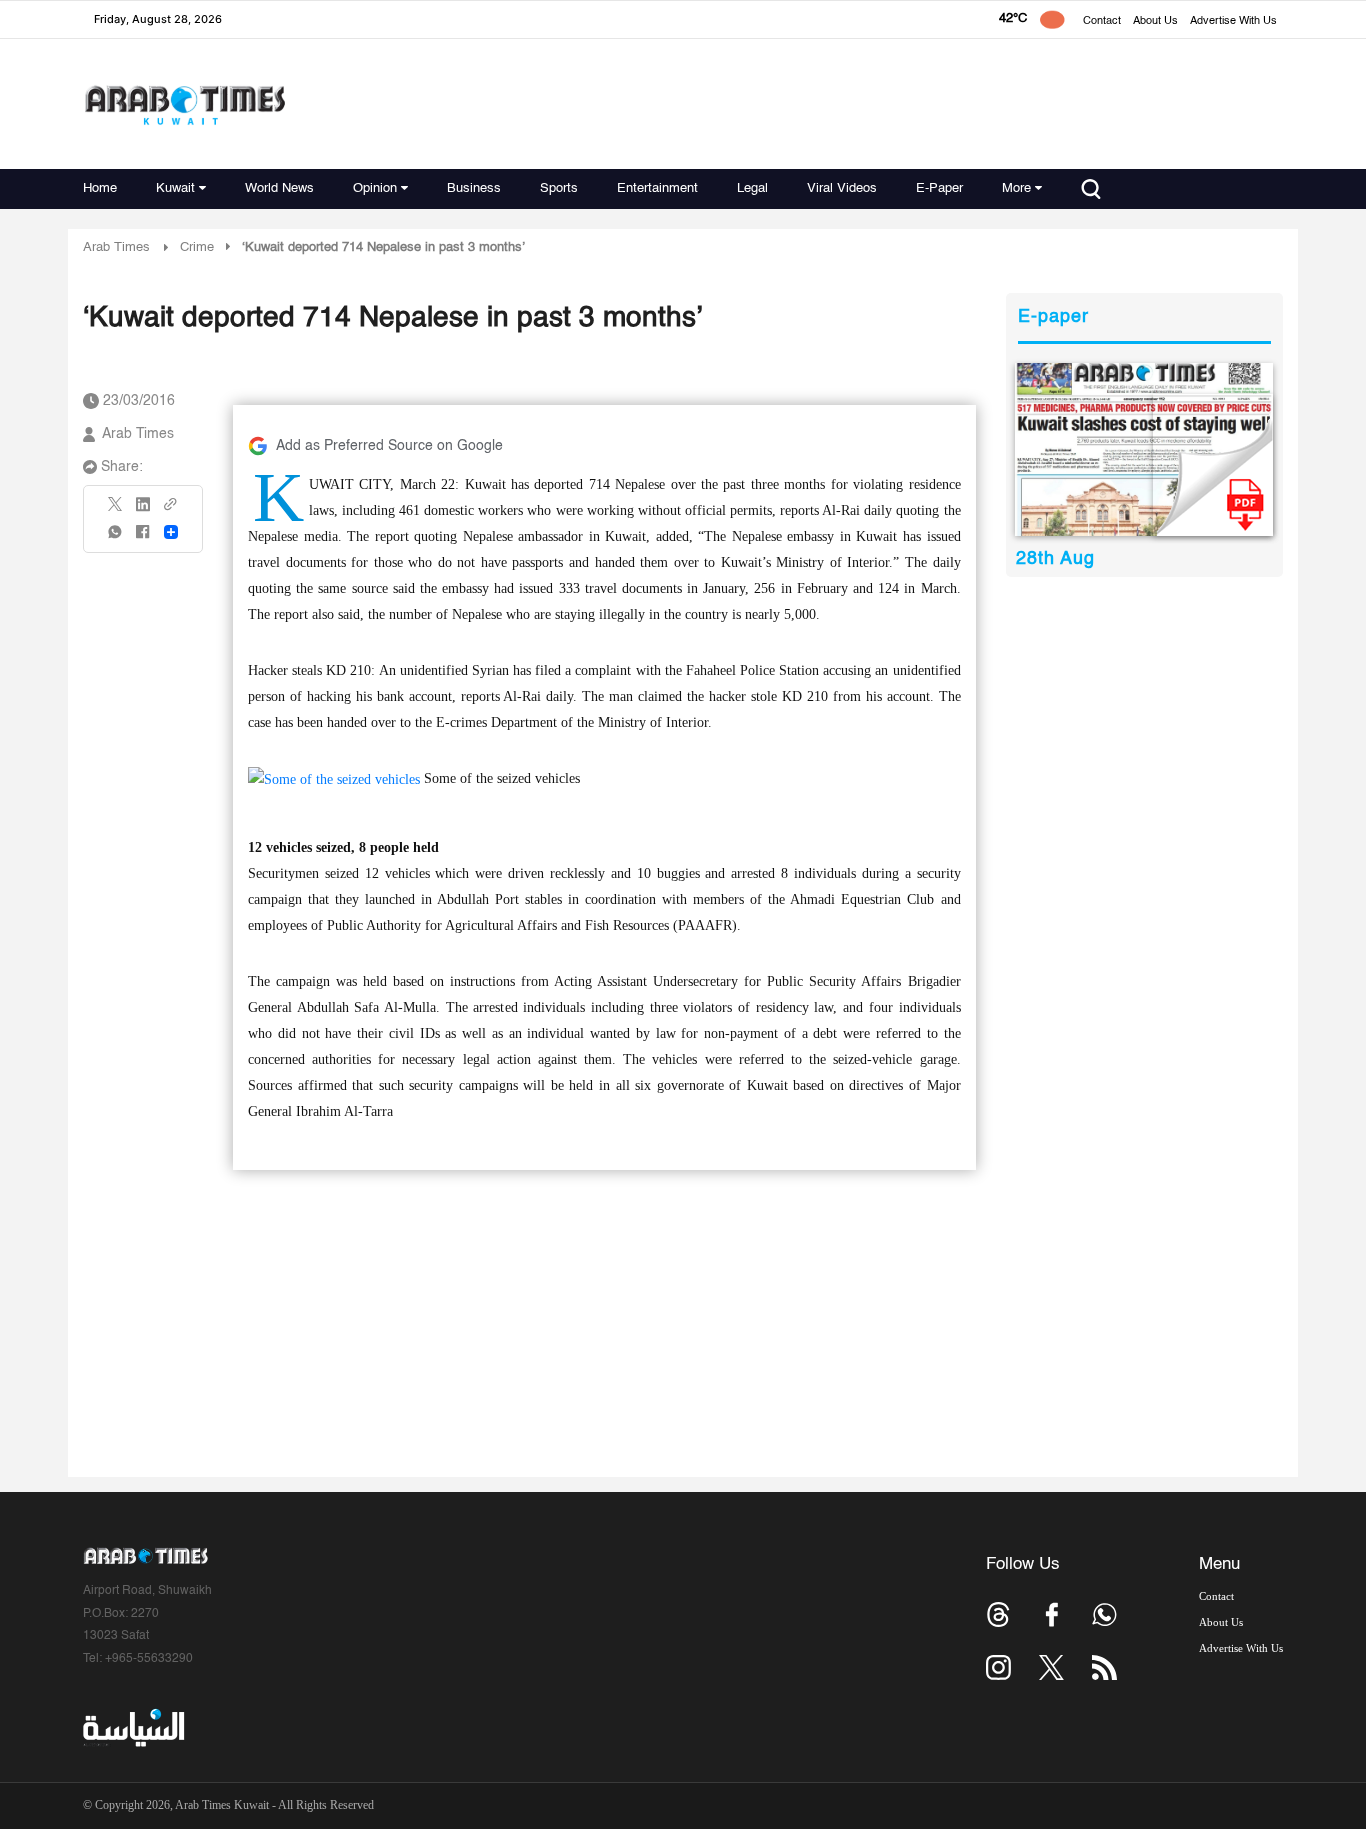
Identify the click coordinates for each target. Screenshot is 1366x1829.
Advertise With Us (1233, 21)
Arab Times (116, 247)
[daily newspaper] (1144, 449)
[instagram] (998, 1667)
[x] (1051, 1667)
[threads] (998, 1614)
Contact (1102, 21)
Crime (197, 247)
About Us (1155, 21)
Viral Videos (842, 188)
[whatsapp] (116, 538)
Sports (559, 188)
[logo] (184, 104)
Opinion (375, 188)
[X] (116, 510)
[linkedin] (143, 511)
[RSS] (1104, 1667)
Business (474, 188)
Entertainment (657, 188)
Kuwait (175, 188)
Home (100, 188)
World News (279, 188)
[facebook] (143, 538)
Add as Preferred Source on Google (389, 446)
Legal (752, 188)
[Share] (171, 532)
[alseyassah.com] (132, 1728)
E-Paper (939, 188)
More (1016, 188)
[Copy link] (171, 510)
